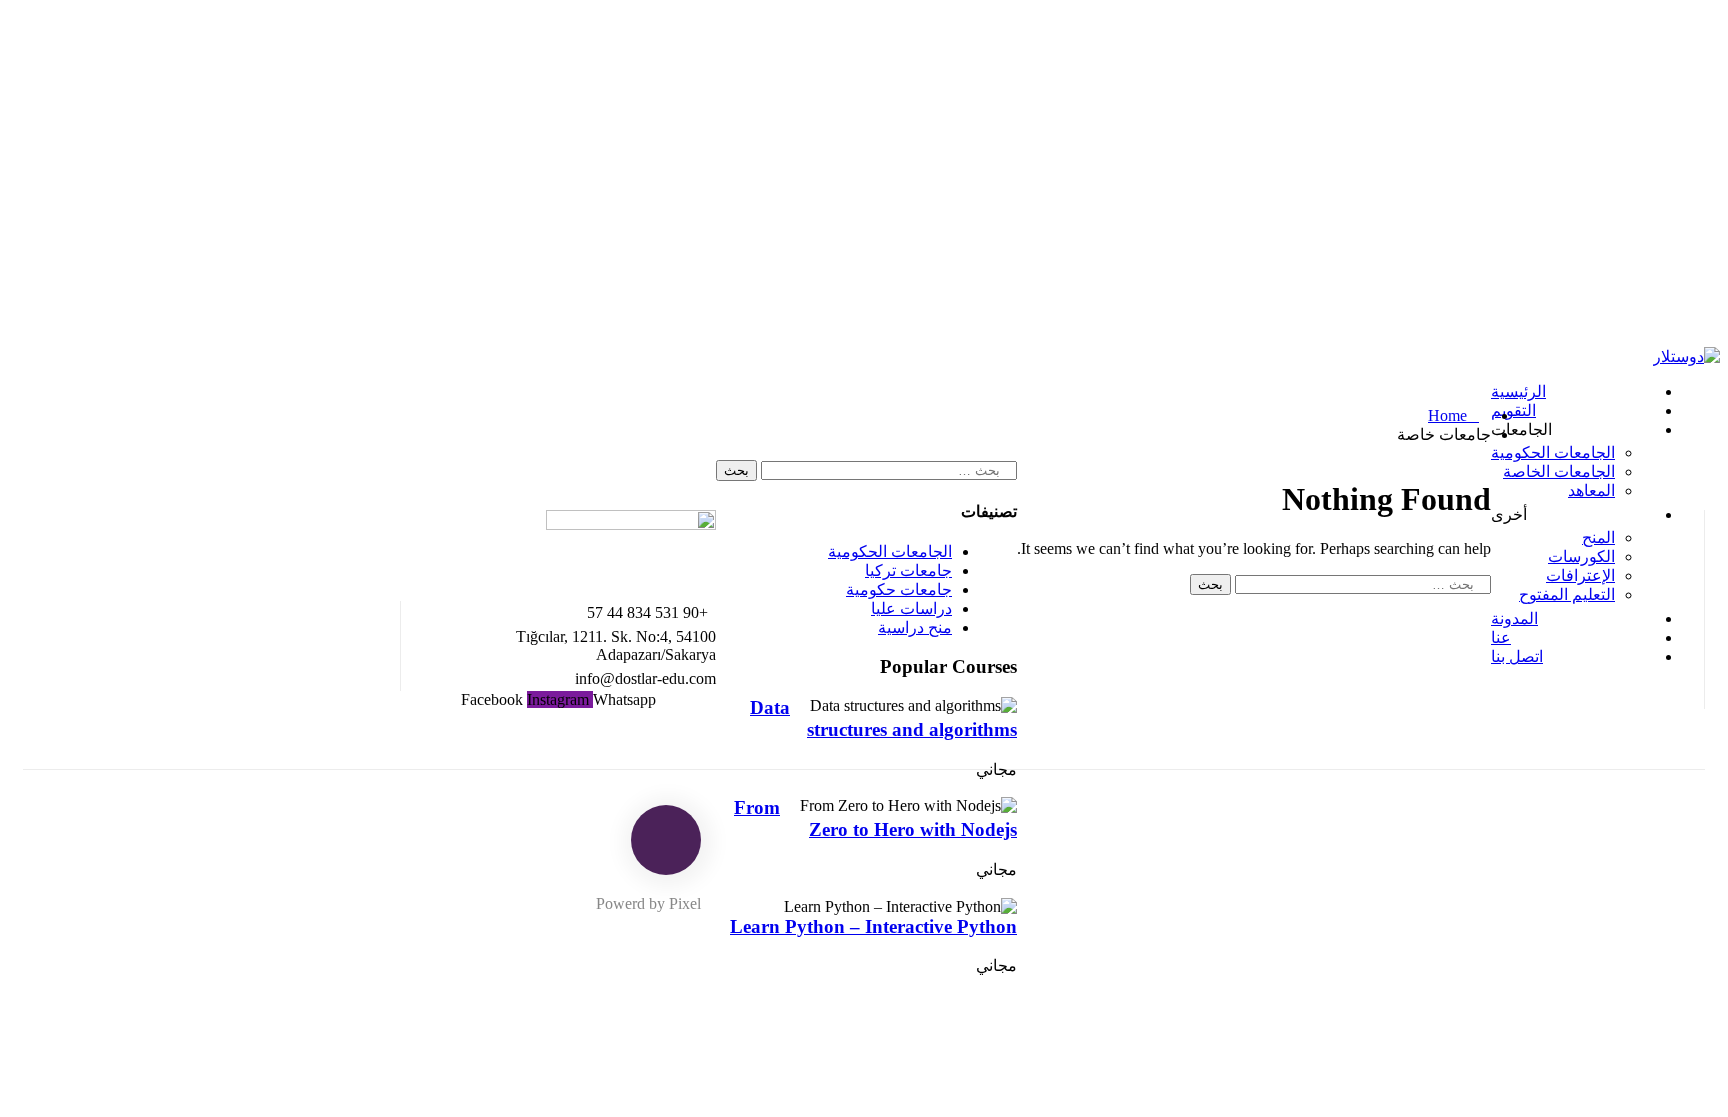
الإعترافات (1580, 575)
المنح (1598, 537)
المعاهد (1591, 490)
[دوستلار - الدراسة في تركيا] (1686, 356)
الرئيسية (1518, 391)
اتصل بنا (1517, 656)
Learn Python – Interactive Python (873, 926)
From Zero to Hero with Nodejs (875, 818)
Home (1447, 415)
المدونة (1514, 618)
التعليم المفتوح (1567, 594)
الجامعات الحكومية (1553, 452)
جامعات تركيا (908, 570)
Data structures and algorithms (883, 718)
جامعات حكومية (899, 589)
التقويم (1513, 410)
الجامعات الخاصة (1559, 471)
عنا (1501, 637)
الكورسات (1581, 556)
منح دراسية (915, 627)
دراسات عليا (911, 608)
